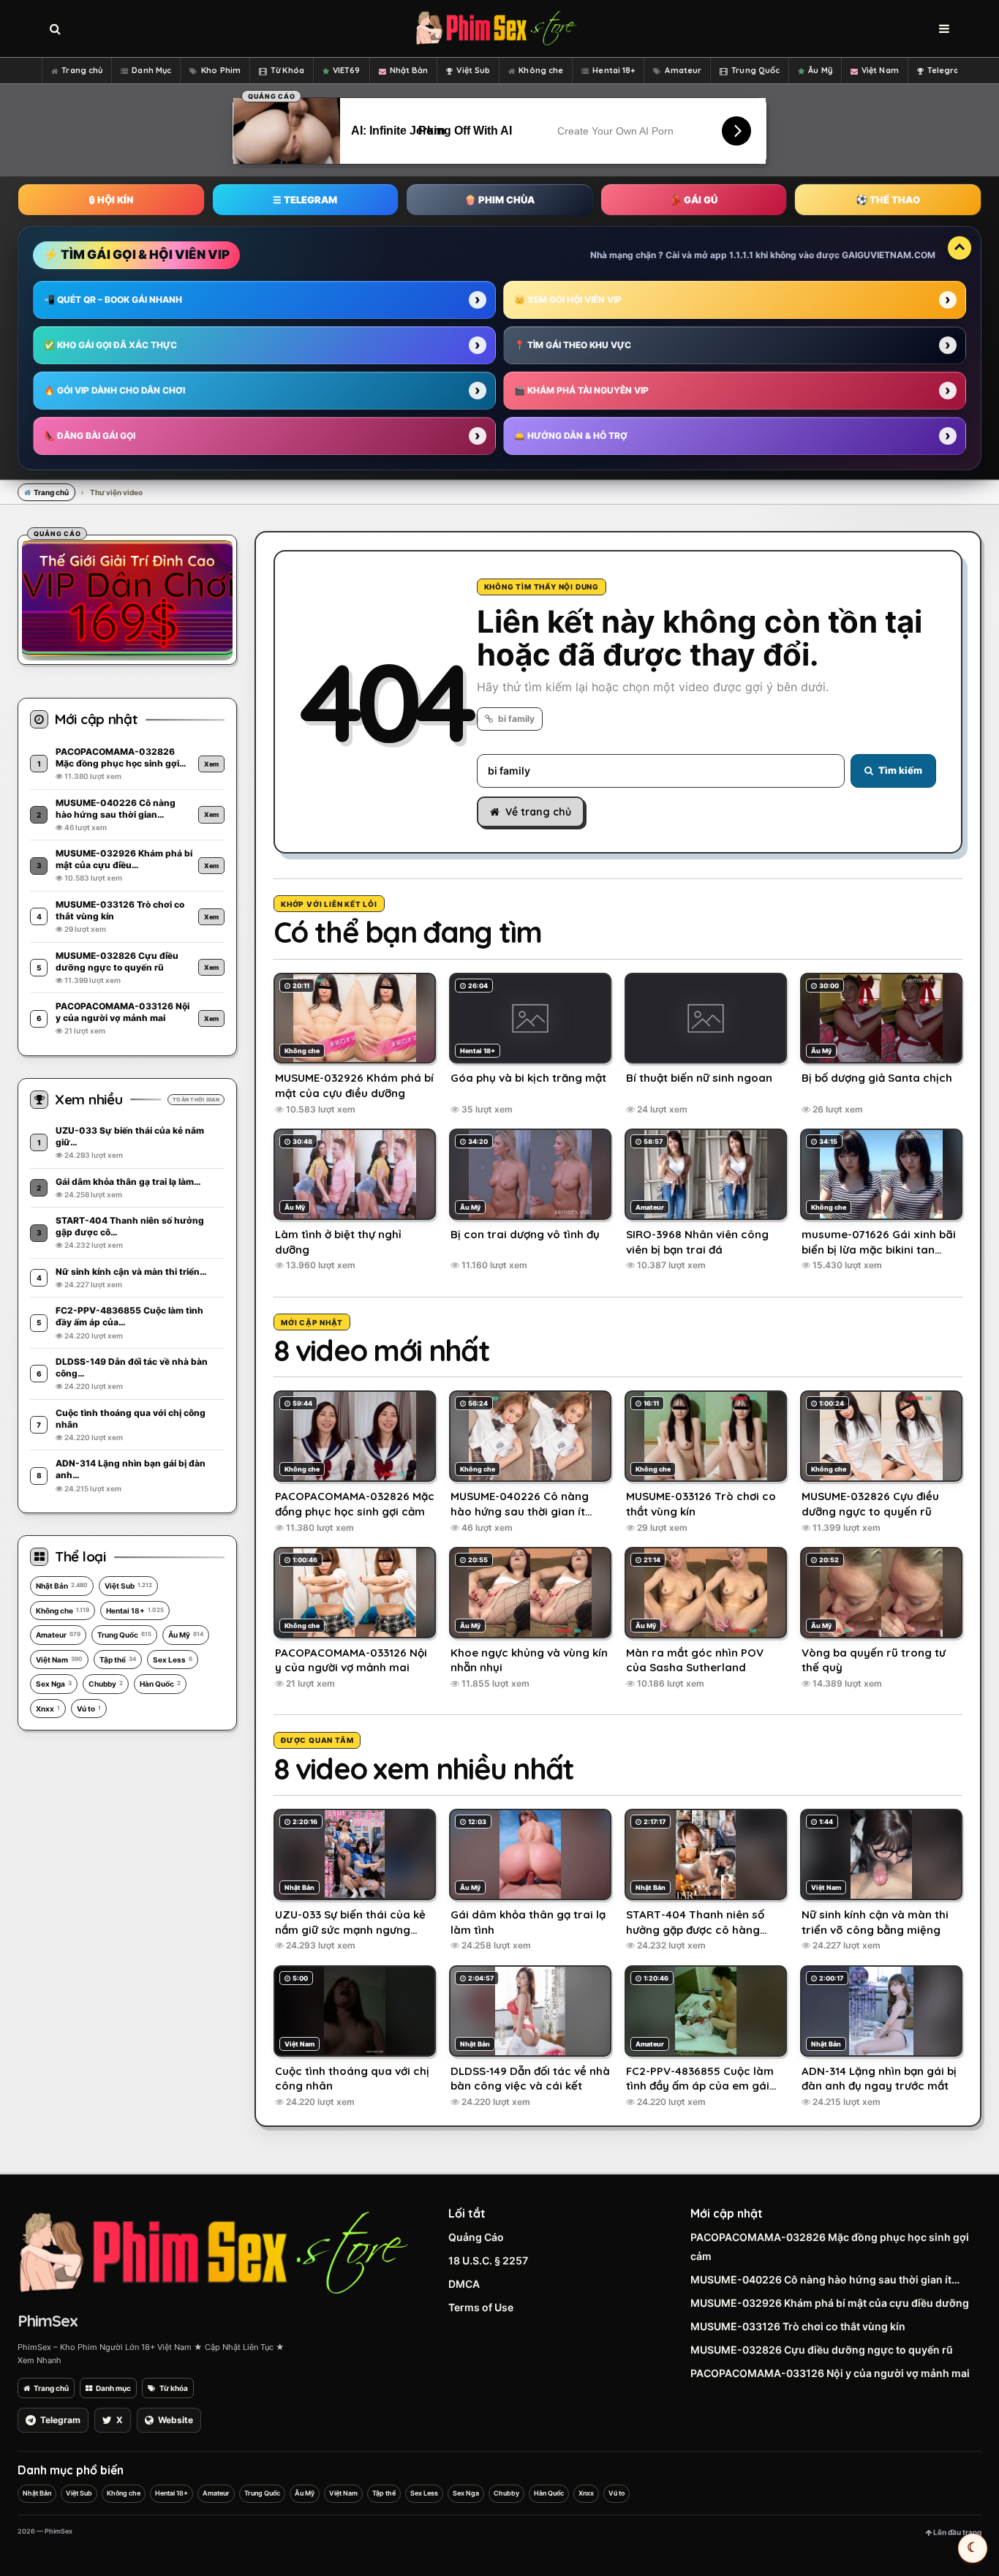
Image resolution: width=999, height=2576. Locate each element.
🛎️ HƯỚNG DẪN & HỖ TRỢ (571, 436)
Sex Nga (54, 1684)
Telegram (947, 70)
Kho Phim (221, 70)
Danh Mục (151, 70)
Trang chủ (82, 70)
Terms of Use (481, 2307)
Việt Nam (880, 70)
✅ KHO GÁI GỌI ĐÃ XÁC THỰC (110, 345)
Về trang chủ (538, 812)
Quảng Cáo (476, 2237)
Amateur (683, 70)
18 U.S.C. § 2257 (488, 2260)
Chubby (106, 1684)
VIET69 (347, 70)
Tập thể (118, 1660)
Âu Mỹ (820, 70)
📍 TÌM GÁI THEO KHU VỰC (573, 345)
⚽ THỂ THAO (888, 200)
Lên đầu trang (957, 2532)
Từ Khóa (287, 70)
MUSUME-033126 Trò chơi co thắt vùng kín (798, 2326)
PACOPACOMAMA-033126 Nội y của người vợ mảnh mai (830, 2373)
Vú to (89, 1709)
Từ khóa (174, 2388)
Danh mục (113, 2388)
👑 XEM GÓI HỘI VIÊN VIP (568, 300)
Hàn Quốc (160, 1684)
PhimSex (48, 2321)
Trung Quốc (755, 70)
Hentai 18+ (614, 70)
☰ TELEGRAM (305, 200)
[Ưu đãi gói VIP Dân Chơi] (127, 598)
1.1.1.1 (741, 255)
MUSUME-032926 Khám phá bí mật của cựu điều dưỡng (830, 2303)
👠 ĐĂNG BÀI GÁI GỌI (90, 436)
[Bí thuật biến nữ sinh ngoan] (706, 1018)
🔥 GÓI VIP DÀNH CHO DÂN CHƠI (114, 390)
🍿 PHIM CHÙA (499, 200)
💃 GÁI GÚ (694, 200)
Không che (541, 70)
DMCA (464, 2284)
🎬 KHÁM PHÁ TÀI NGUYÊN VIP (581, 390)
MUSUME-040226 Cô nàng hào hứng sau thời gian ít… (825, 2279)
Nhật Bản (409, 70)
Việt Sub (473, 70)
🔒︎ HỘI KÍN (111, 200)
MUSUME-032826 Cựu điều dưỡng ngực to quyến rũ (822, 2350)
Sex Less (173, 1660)
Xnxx (48, 1709)
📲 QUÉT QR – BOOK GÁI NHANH (113, 300)
